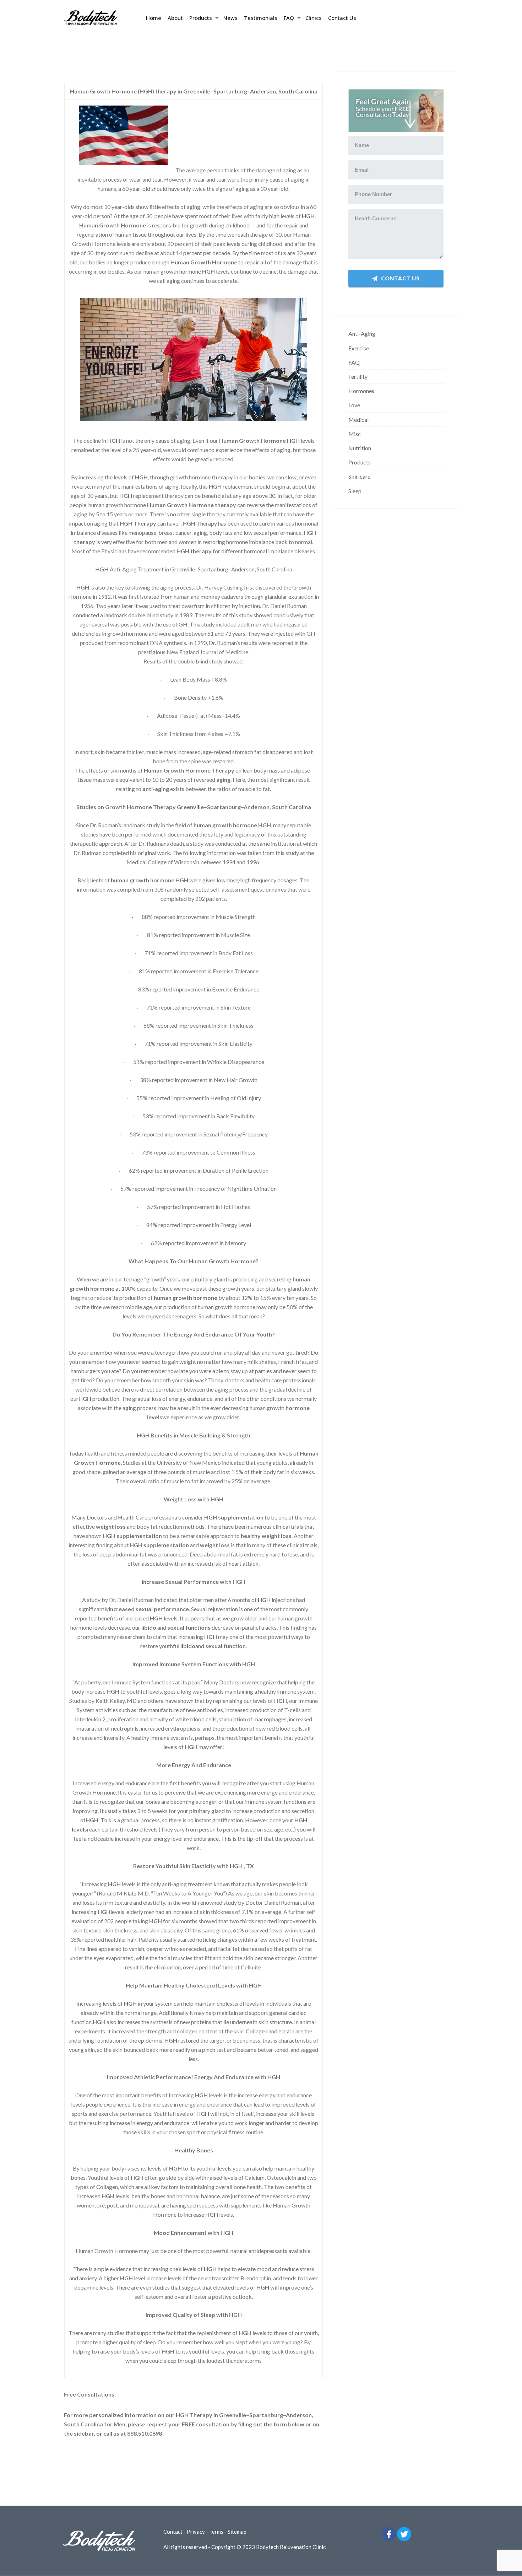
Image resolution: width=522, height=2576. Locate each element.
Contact (173, 2532)
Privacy (196, 2532)
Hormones (361, 391)
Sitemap (237, 2532)
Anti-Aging (362, 334)
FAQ (289, 18)
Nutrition (360, 448)
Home (154, 18)
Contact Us (342, 18)
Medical (358, 420)
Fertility (358, 377)
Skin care (359, 476)
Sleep (355, 491)
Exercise (359, 348)
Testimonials (261, 18)
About (175, 18)
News (230, 18)
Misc (355, 434)
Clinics (314, 18)
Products (201, 18)
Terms (216, 2532)
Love (354, 405)
